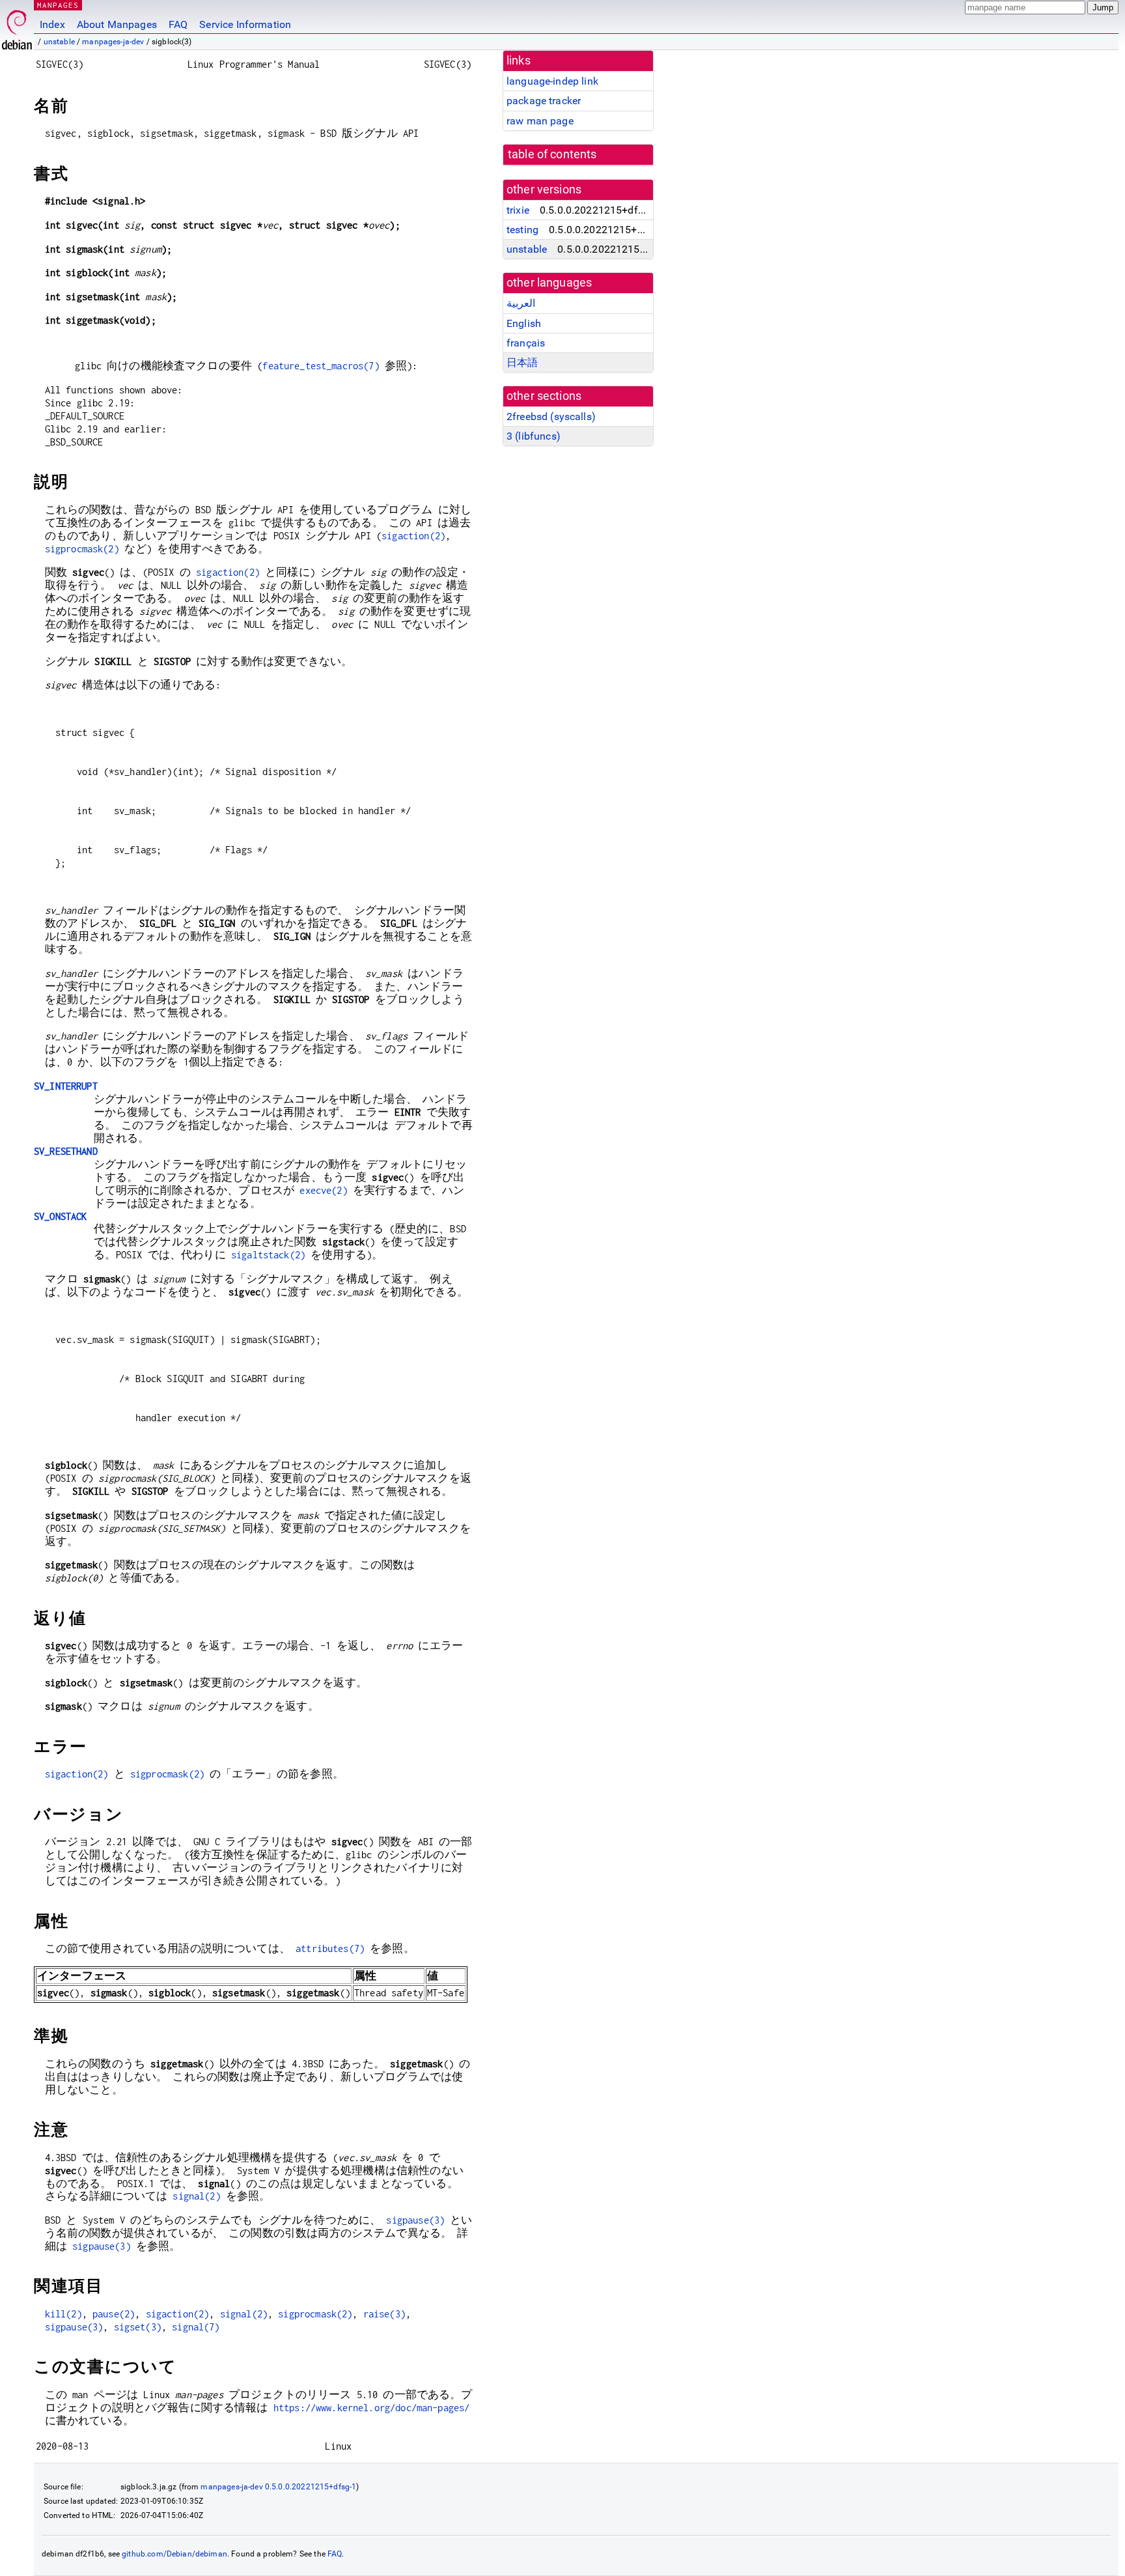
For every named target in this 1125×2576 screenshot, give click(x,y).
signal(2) (196, 2196)
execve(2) (323, 1190)
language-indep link (552, 81)
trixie (518, 210)
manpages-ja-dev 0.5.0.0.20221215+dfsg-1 (278, 2487)
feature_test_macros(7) (321, 366)
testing (522, 230)
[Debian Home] (17, 26)
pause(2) (114, 2314)
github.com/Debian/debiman (174, 2554)
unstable (59, 42)
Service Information (245, 24)
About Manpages (117, 24)
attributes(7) (330, 1948)
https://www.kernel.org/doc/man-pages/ (372, 2408)
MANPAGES (58, 5)
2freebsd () (551, 417)
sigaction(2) (413, 536)
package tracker (544, 101)
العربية (521, 303)
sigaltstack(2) (268, 1255)
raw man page (540, 121)
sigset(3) (138, 2327)
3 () (534, 436)
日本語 (522, 362)
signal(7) (196, 2327)
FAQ (178, 24)
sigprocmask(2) (82, 549)
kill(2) (63, 2314)
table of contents (552, 154)
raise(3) (384, 2314)
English (524, 323)
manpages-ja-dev (113, 42)
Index (52, 24)
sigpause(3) (415, 2220)
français (526, 343)
